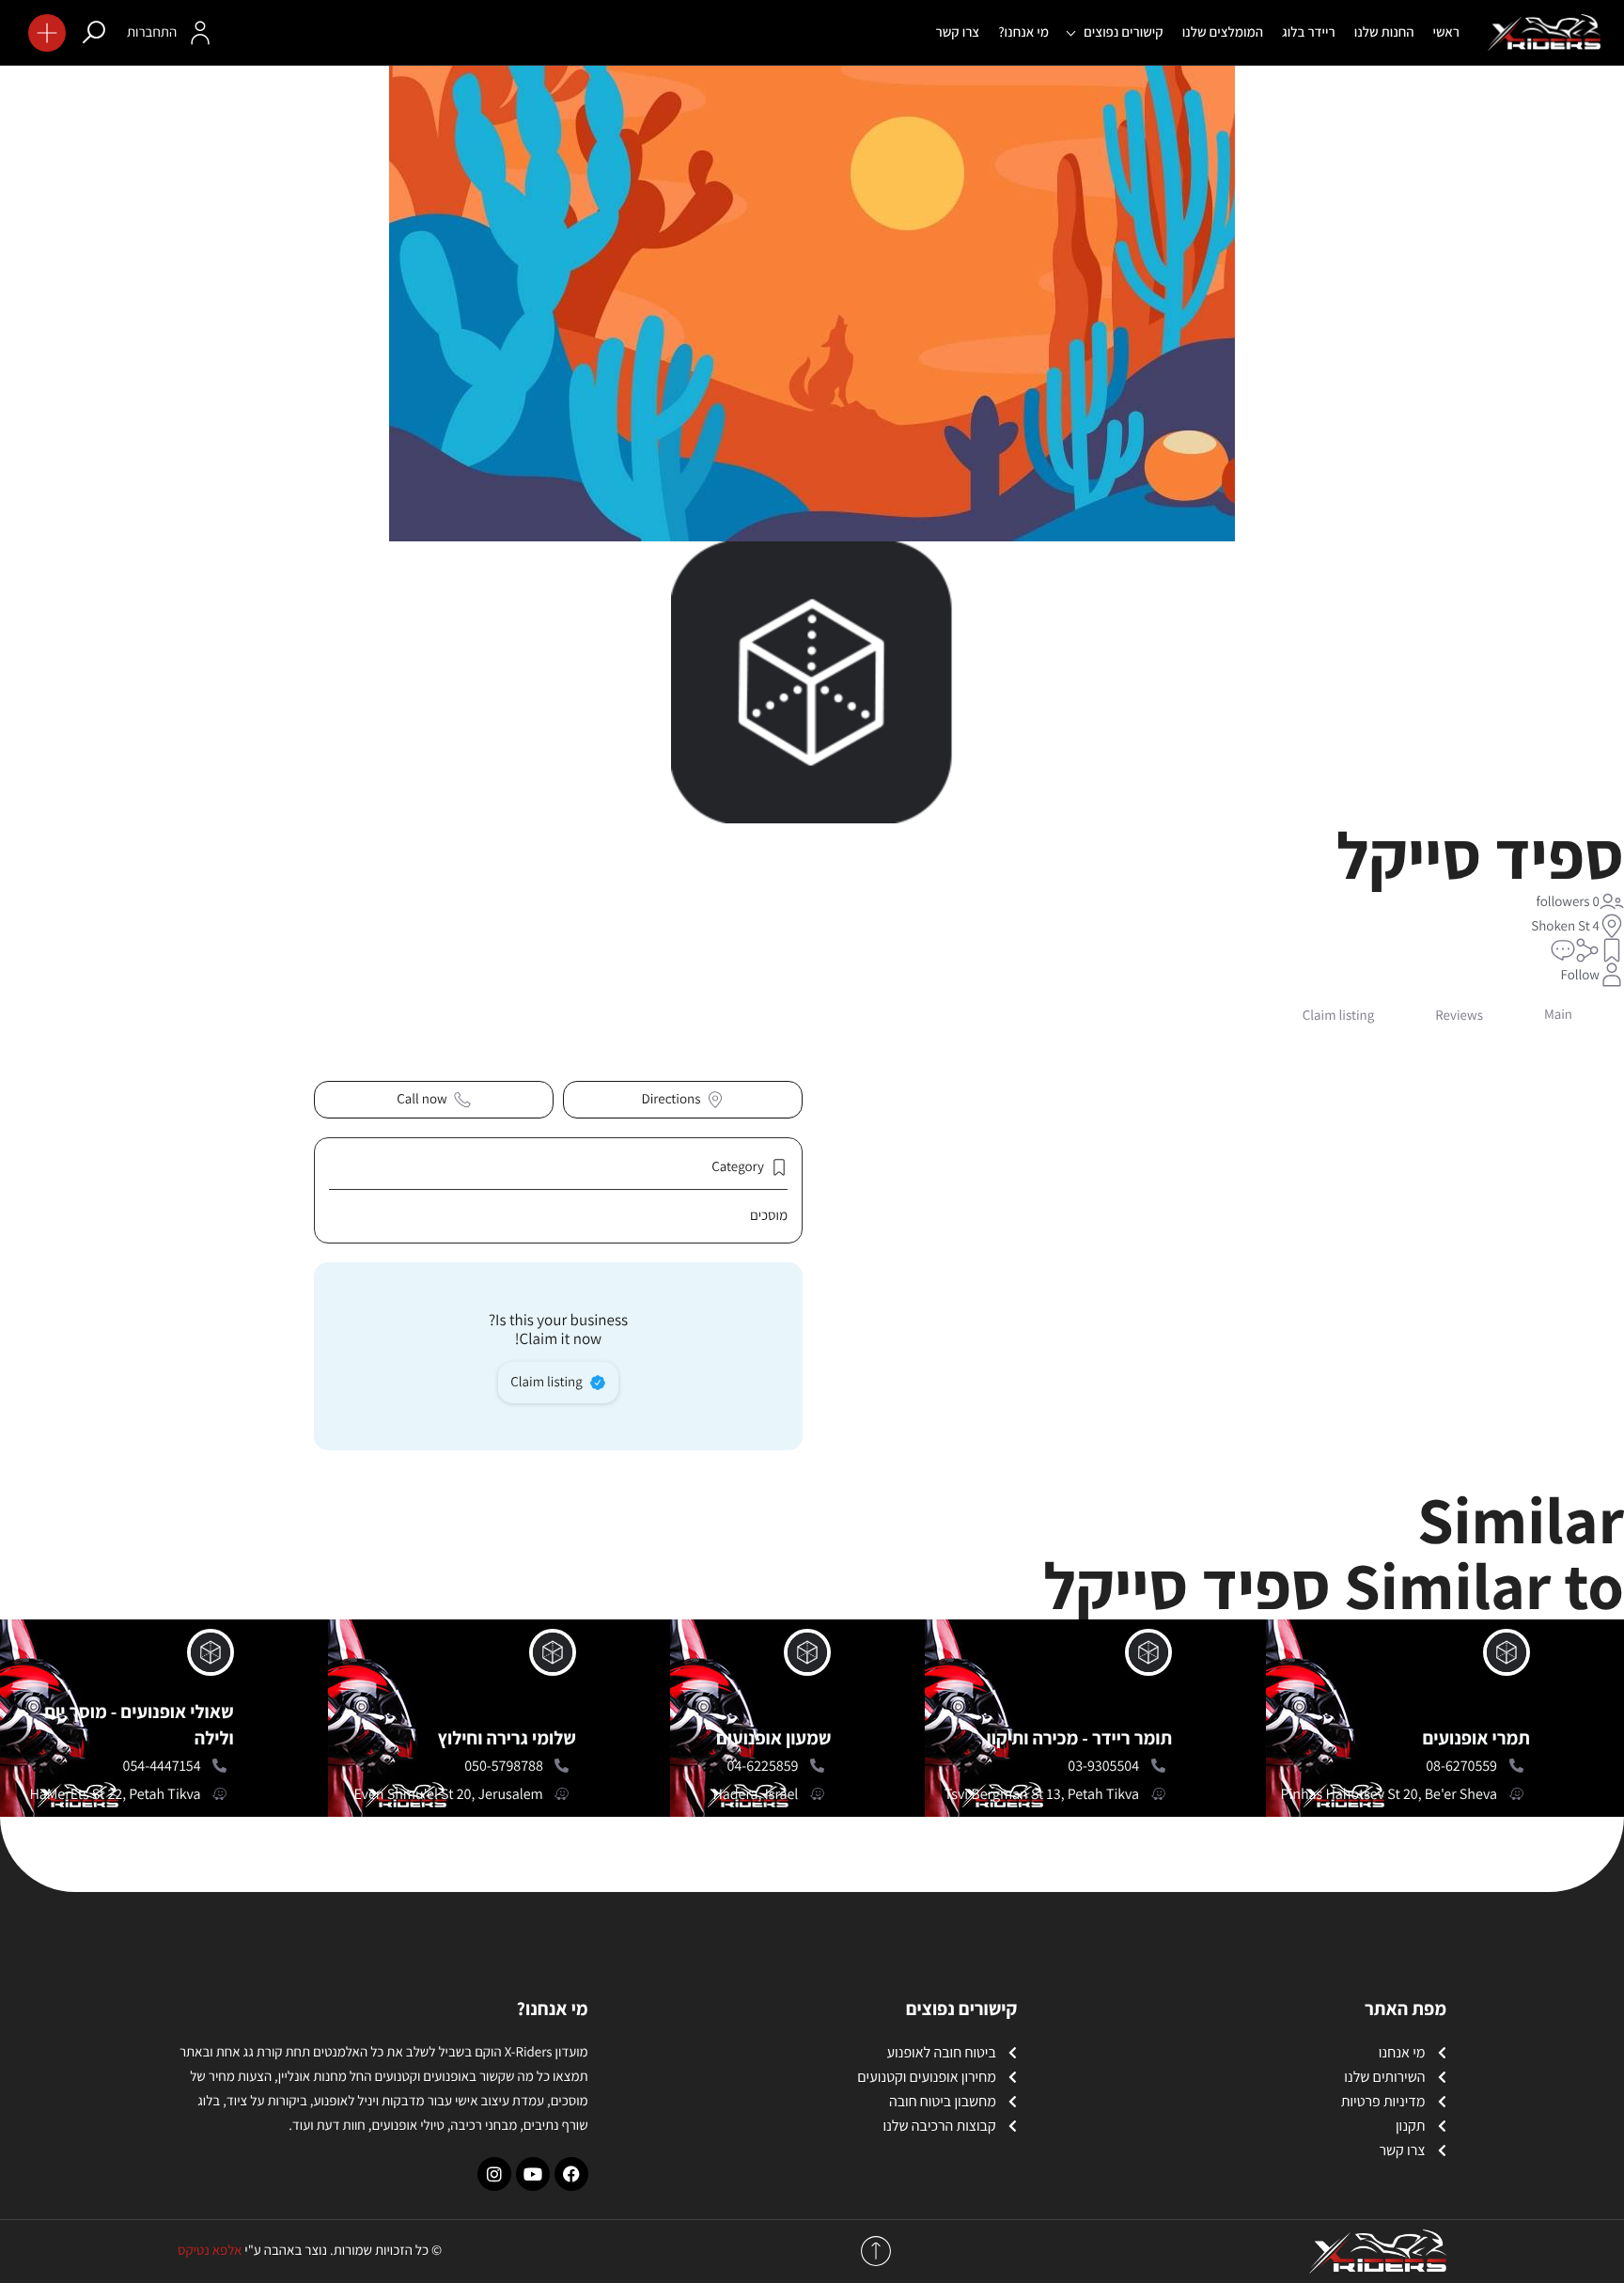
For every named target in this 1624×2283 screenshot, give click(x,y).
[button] (47, 33)
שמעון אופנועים (773, 1738)
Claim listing (547, 1382)
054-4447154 (162, 1766)
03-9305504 (1103, 1766)
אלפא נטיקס (210, 2251)
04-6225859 (763, 1766)
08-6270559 (1461, 1766)
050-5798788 (504, 1766)
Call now (422, 1099)
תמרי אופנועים (1476, 1738)
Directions (671, 1099)
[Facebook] (571, 2174)
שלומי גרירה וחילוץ (506, 1738)
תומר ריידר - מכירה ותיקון (1080, 1738)
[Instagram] (494, 2174)
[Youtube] (533, 2174)
